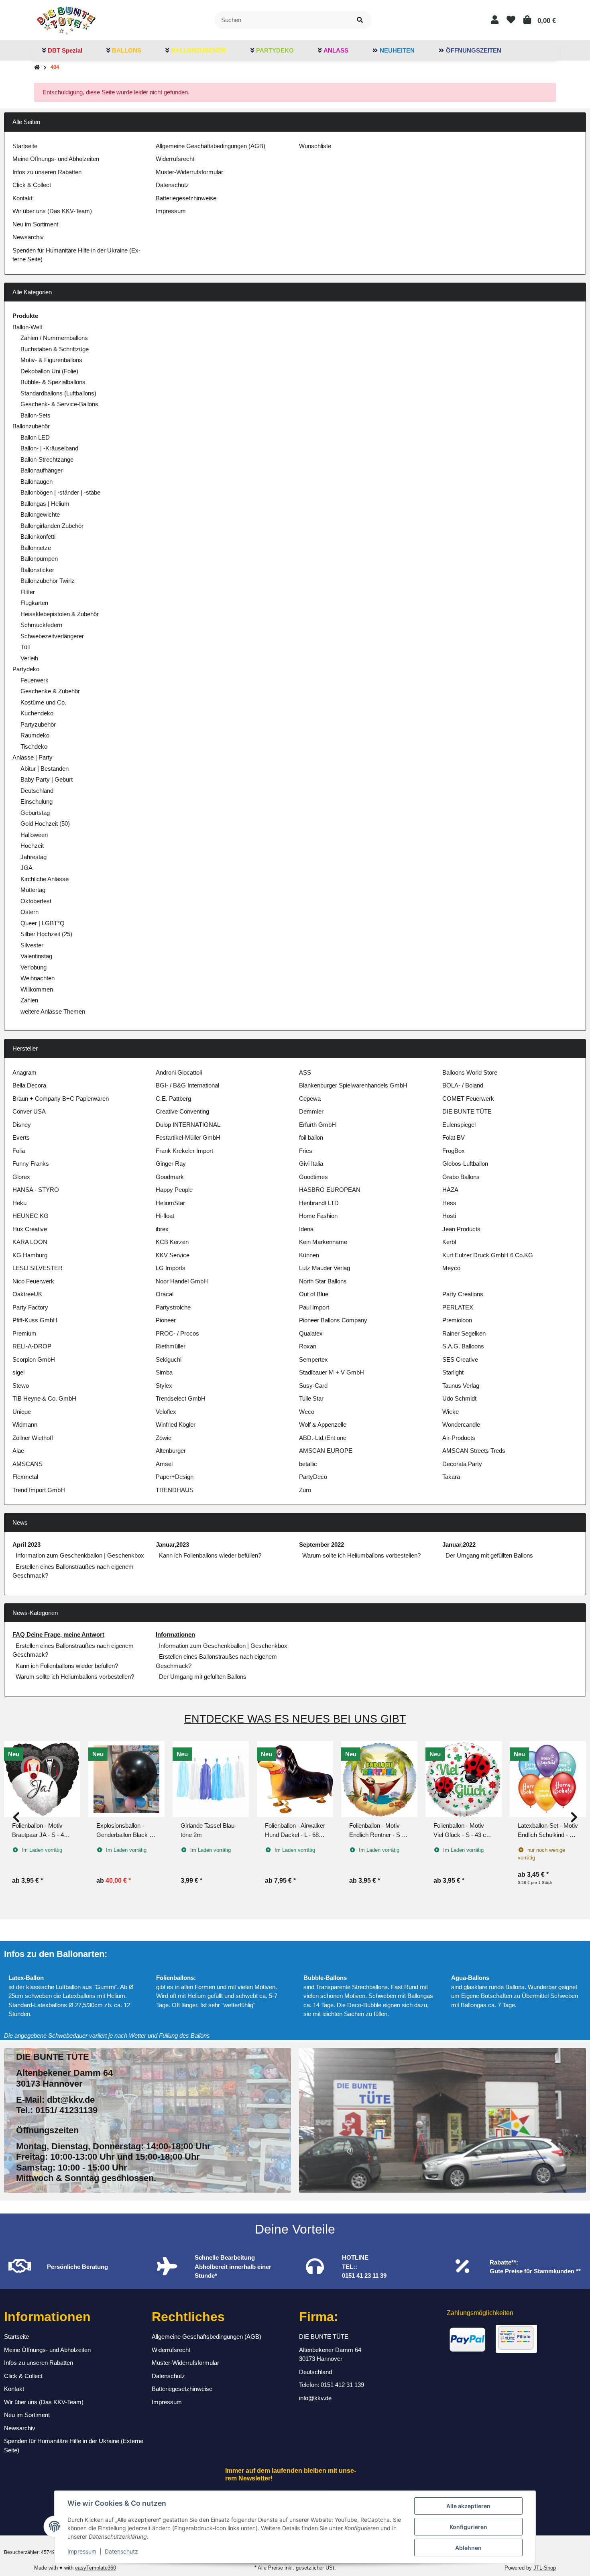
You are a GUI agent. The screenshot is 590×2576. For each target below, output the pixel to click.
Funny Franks (31, 1164)
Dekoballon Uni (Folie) (49, 371)
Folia (19, 1151)
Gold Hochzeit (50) (45, 824)
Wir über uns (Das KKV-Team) (52, 211)
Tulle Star (311, 1398)
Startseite (25, 146)
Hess (449, 1203)
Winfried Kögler (176, 1424)
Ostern (29, 912)
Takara (451, 1477)
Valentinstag (36, 956)
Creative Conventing (182, 1111)
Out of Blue (314, 1294)
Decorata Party (462, 1464)
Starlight (453, 1372)
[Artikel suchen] (360, 20)
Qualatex (311, 1333)
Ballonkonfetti (38, 537)
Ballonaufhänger (42, 470)
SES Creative (460, 1359)
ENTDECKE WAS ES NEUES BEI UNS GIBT (295, 1719)
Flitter (28, 592)
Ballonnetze (36, 548)
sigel (18, 1372)
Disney (22, 1125)
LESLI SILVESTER (38, 1268)
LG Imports (171, 1268)
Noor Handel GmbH (182, 1281)
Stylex (164, 1386)
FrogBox (454, 1151)
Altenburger (171, 1451)
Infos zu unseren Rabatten (47, 172)
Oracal (165, 1294)
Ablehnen (468, 2548)
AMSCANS (27, 1464)
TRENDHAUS (175, 1490)
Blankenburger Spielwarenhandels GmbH (353, 1085)
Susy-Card (313, 1386)
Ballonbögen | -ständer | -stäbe (60, 492)
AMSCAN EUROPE (326, 1451)
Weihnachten (38, 978)
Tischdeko (34, 746)
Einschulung (37, 801)
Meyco (451, 1268)
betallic (308, 1464)
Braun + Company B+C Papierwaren (61, 1099)
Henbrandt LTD (319, 1203)
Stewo (21, 1386)
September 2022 (321, 1545)
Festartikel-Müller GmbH (188, 1137)
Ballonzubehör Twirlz (48, 581)
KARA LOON (30, 1242)
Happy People (174, 1190)
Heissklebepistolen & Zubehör (60, 614)
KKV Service (173, 1255)
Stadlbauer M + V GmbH (332, 1372)
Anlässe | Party (33, 757)
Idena (306, 1229)
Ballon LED (35, 437)
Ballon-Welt (27, 327)
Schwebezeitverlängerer (52, 636)
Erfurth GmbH (317, 1125)
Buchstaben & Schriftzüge (55, 349)
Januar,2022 (459, 1545)
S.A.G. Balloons (463, 1346)
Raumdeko (35, 735)
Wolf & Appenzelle (323, 1424)
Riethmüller (171, 1346)
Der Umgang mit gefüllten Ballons (489, 1555)
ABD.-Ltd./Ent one (323, 1438)
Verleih (29, 658)
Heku (19, 1203)
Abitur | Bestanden (45, 769)
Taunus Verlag (461, 1386)
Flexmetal (25, 1477)
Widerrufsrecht (175, 159)
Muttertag (33, 890)
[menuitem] (62, 51)
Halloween (34, 835)
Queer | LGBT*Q (43, 923)
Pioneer (166, 1320)
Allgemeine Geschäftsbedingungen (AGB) (211, 146)
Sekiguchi (169, 1359)
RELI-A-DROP (32, 1346)
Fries (306, 1151)
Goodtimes (313, 1177)
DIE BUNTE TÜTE (467, 1111)
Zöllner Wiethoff (33, 1438)
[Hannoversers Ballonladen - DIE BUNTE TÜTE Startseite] (66, 19)
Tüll (25, 647)
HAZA (450, 1190)
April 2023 (26, 1545)
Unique (22, 1412)
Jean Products (461, 1229)
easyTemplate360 (96, 2568)
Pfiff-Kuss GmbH (35, 1320)
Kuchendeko (37, 713)
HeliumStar (170, 1203)
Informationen (175, 1634)
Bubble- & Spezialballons (53, 382)
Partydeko (26, 669)
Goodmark (170, 1177)
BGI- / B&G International (187, 1085)
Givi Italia (311, 1164)
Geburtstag (35, 813)
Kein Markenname (323, 1242)
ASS (305, 1072)
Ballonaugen (37, 482)
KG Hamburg (30, 1255)
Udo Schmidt (459, 1398)
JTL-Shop (545, 2568)
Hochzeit (32, 846)
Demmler (311, 1111)
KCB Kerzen (172, 1242)
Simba (164, 1372)
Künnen (309, 1255)
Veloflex (166, 1412)
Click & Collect (32, 185)
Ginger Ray (171, 1164)
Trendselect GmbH (181, 1398)
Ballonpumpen (39, 559)
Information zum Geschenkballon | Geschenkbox (80, 1555)
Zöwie (164, 1438)
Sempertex (313, 1359)
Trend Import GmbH (39, 1490)
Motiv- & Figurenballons (51, 360)
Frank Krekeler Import (184, 1151)
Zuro (305, 1490)
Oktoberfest (36, 901)
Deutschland (37, 791)
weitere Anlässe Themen (53, 1011)
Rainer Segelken (464, 1333)
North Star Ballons (323, 1281)
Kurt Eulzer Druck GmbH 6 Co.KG (488, 1255)
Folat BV (454, 1137)
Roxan (308, 1346)
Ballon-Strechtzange (47, 459)
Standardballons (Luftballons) (58, 393)
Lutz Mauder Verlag (324, 1268)
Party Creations (463, 1294)
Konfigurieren (468, 2527)
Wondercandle (461, 1424)
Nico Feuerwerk (33, 1281)
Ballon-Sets (36, 415)
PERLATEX (458, 1307)
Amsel (164, 1464)
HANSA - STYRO (36, 1190)
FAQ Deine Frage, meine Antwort (58, 1634)
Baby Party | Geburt (47, 779)
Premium (24, 1333)
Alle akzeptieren (468, 2506)
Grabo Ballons (461, 1177)
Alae (18, 1451)
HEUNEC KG (31, 1216)
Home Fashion (318, 1216)
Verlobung (34, 967)
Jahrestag (34, 857)
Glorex (21, 1177)
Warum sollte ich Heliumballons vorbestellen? (361, 1555)
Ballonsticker (37, 570)
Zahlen (29, 1000)
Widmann (25, 1424)
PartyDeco (313, 1477)
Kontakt (22, 198)
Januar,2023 (172, 1545)
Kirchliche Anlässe (45, 879)
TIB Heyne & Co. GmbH (44, 1398)
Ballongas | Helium (45, 504)
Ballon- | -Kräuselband (49, 448)
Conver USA (29, 1111)
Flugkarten (34, 603)
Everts (21, 1137)
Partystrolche (173, 1307)
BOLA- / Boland (463, 1085)
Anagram (24, 1072)
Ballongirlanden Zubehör (52, 526)
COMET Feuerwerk (468, 1099)
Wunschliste (315, 146)
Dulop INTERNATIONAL (188, 1125)
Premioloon (457, 1320)
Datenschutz (121, 2551)
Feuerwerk (35, 680)
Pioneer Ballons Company (333, 1320)
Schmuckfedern (41, 625)
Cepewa (310, 1099)
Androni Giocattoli (179, 1072)
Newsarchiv (28, 237)
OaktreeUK (27, 1294)
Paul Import (314, 1307)
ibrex (162, 1229)
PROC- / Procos (177, 1333)
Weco (307, 1412)
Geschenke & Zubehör (50, 691)
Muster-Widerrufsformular (189, 172)
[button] (495, 20)
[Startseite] (37, 68)
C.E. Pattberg (173, 1099)
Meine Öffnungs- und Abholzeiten (56, 159)
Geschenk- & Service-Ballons (59, 404)
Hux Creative (30, 1229)
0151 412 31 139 (342, 2385)
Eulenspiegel (459, 1125)
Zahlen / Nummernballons (54, 338)
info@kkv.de (315, 2398)
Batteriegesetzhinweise (186, 198)
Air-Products (459, 1438)
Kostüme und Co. (43, 702)
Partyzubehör (38, 724)
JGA (26, 868)
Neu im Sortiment (35, 224)
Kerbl (449, 1242)
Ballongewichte (40, 514)
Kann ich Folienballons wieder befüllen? (210, 1555)
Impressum (82, 2551)
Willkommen (37, 989)
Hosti (449, 1216)
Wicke (451, 1412)
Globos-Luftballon (465, 1164)
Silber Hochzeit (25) (46, 934)
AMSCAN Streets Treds (474, 1451)
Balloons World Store (470, 1072)
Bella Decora (29, 1085)
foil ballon (311, 1137)
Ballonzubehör (31, 426)
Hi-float (165, 1216)
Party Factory (30, 1307)
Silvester (32, 945)
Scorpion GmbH (34, 1359)
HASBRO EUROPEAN (330, 1190)
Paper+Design (175, 1477)
